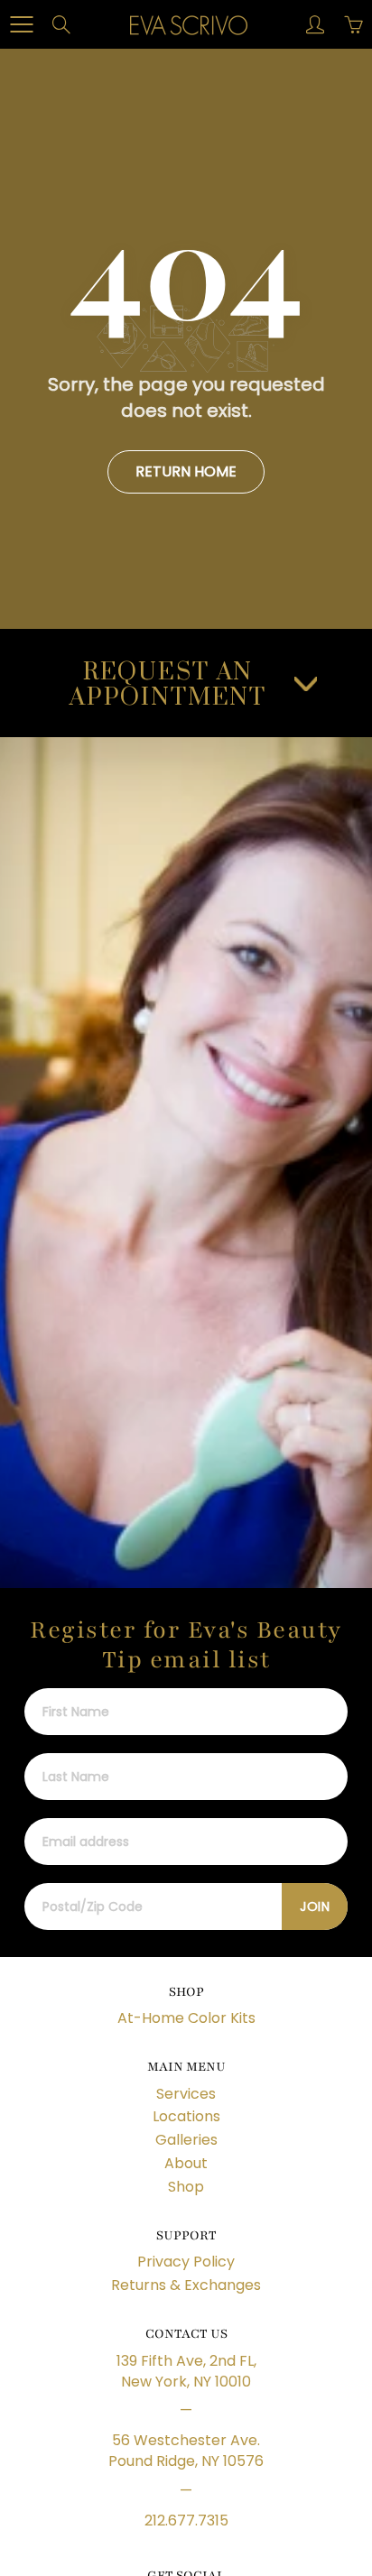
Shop (186, 2187)
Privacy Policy (186, 2262)
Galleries (186, 2140)
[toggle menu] (21, 24)
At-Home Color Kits (186, 2018)
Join (315, 1907)
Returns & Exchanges (186, 2285)
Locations (186, 2116)
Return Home (186, 471)
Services (186, 2094)
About (186, 2163)
